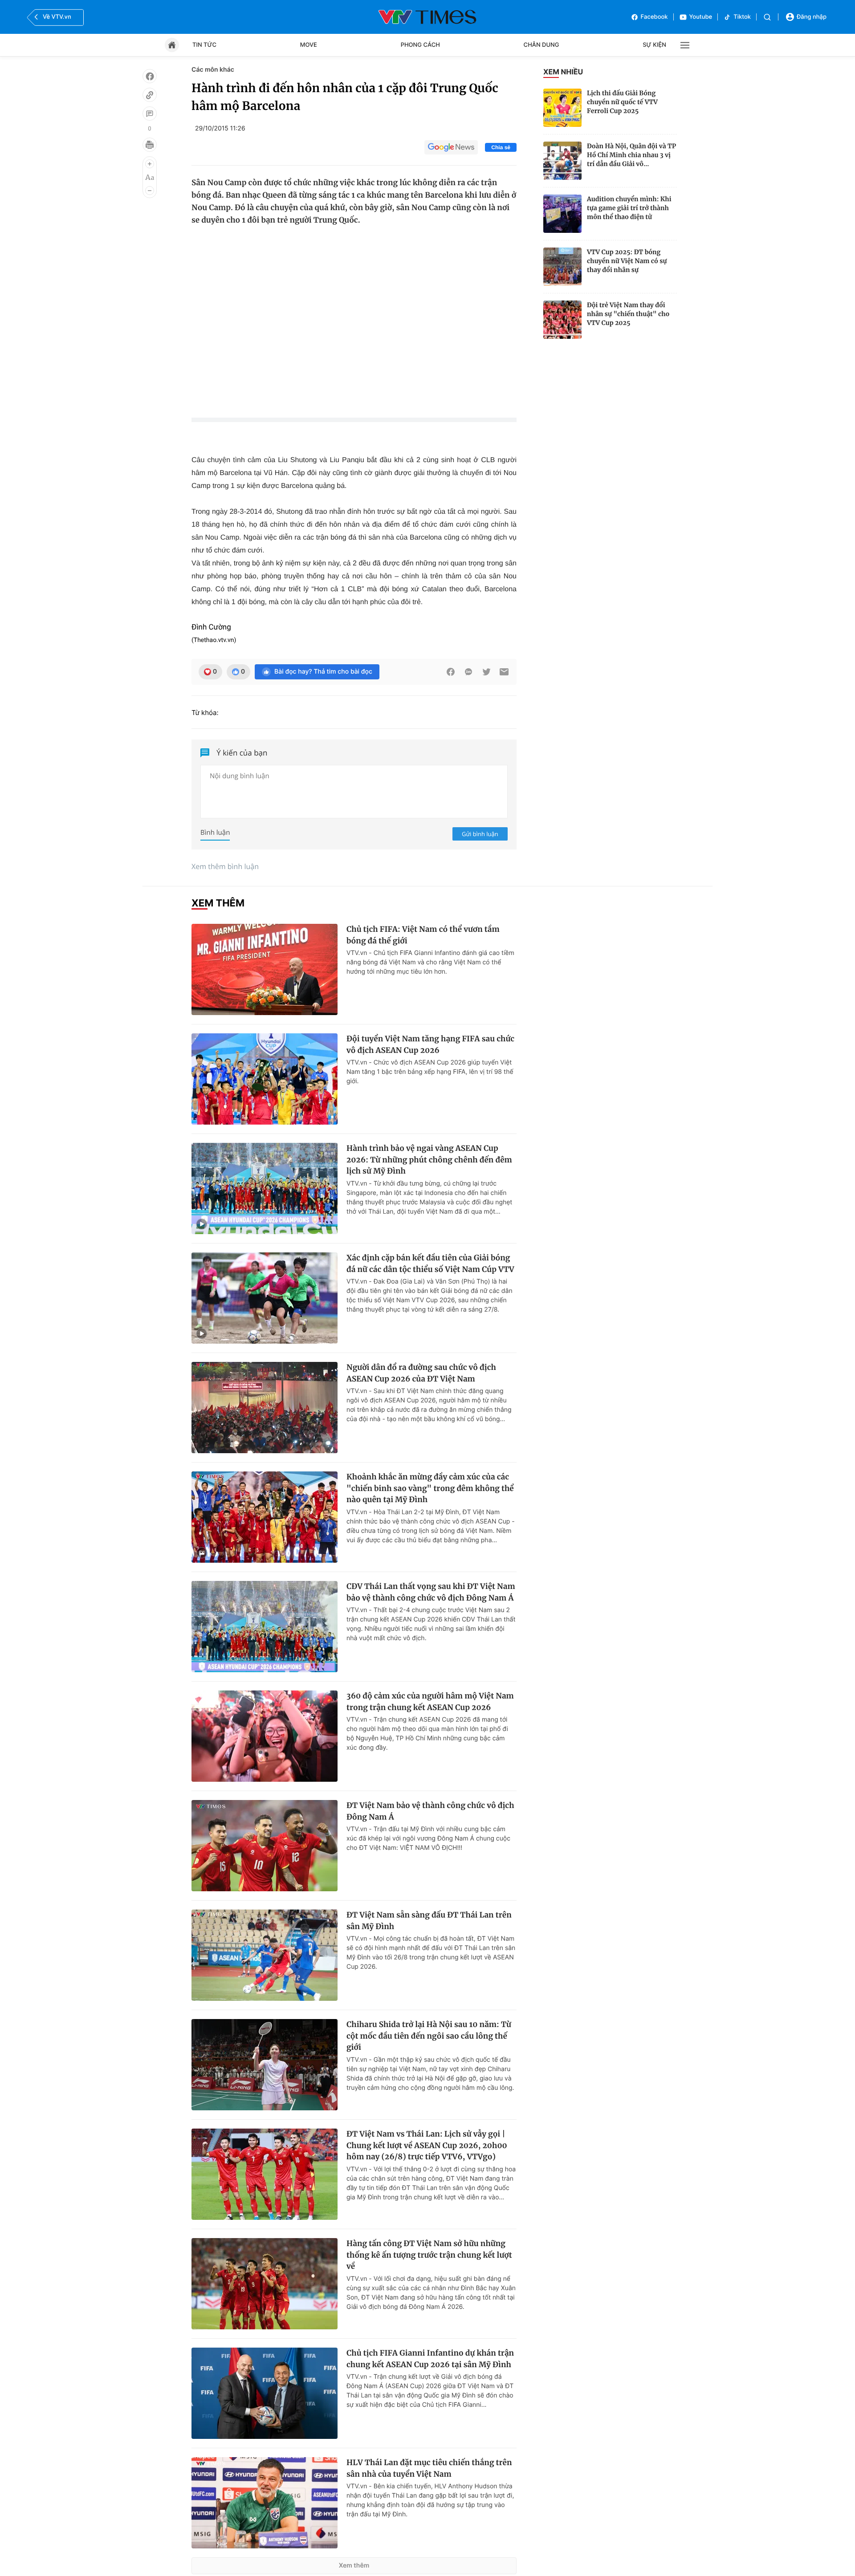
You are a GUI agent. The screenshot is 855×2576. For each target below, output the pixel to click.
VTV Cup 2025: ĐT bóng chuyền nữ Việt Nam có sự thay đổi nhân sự (627, 261)
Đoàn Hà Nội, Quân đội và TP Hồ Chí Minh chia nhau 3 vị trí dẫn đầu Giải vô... (631, 155)
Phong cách (420, 45)
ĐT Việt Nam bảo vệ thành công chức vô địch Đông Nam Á (430, 1811)
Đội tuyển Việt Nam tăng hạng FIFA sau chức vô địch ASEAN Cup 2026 (430, 1044)
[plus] (150, 164)
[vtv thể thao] (427, 17)
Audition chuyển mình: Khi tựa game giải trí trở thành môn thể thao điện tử (629, 208)
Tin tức (204, 45)
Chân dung (541, 45)
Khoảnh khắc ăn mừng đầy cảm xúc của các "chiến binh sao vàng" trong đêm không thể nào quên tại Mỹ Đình (430, 1488)
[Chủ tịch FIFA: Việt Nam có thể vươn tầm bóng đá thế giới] (265, 969)
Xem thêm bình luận (225, 866)
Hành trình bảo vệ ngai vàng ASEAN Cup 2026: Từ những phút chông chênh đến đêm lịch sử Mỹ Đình (429, 1160)
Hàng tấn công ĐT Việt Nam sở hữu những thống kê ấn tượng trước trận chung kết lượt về (429, 2255)
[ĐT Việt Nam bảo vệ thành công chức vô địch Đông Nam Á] (265, 1846)
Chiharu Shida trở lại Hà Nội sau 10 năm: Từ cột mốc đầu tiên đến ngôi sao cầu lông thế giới (429, 2036)
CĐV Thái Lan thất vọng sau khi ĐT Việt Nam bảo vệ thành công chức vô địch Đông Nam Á (431, 1592)
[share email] (504, 672)
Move (309, 45)
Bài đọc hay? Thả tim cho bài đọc (323, 672)
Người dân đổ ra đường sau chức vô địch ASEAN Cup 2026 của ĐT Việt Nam (421, 1373)
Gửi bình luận (480, 834)
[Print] (150, 145)
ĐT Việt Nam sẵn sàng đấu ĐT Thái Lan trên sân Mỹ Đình (429, 1921)
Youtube (701, 17)
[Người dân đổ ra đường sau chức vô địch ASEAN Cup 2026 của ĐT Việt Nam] (265, 1408)
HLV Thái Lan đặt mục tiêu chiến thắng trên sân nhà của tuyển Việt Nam (429, 2468)
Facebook (654, 17)
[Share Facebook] (451, 672)
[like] (150, 76)
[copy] (150, 95)
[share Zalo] (468, 672)
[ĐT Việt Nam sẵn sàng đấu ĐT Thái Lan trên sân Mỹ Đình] (265, 1955)
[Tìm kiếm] (767, 17)
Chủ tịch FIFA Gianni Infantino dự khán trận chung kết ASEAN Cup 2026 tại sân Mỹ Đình (430, 2359)
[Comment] (150, 114)
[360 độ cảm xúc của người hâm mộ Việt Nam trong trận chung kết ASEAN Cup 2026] (265, 1736)
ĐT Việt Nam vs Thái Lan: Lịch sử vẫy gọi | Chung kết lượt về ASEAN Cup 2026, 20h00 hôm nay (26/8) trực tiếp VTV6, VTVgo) (427, 2145)
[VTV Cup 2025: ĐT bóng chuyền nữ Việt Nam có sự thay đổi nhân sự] (562, 267)
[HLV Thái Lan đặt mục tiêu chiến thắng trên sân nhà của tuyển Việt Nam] (265, 2503)
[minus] (150, 191)
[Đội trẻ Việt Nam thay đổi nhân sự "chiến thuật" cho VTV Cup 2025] (562, 320)
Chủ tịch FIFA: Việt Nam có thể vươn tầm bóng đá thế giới (423, 935)
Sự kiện (654, 45)
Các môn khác (213, 70)
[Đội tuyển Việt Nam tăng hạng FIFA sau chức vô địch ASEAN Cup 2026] (265, 1079)
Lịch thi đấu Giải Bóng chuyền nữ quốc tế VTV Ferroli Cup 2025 (622, 102)
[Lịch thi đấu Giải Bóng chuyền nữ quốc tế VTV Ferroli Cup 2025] (562, 108)
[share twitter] (486, 672)
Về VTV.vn (57, 17)
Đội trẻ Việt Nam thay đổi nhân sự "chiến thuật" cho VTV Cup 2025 (628, 314)
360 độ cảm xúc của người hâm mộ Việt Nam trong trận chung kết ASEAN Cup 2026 (430, 1702)
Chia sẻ (501, 147)
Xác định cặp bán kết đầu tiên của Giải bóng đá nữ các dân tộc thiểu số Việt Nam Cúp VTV (430, 1264)
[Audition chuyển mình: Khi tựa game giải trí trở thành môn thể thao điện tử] (562, 214)
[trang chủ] (172, 45)
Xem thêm (354, 2566)
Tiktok (742, 17)
